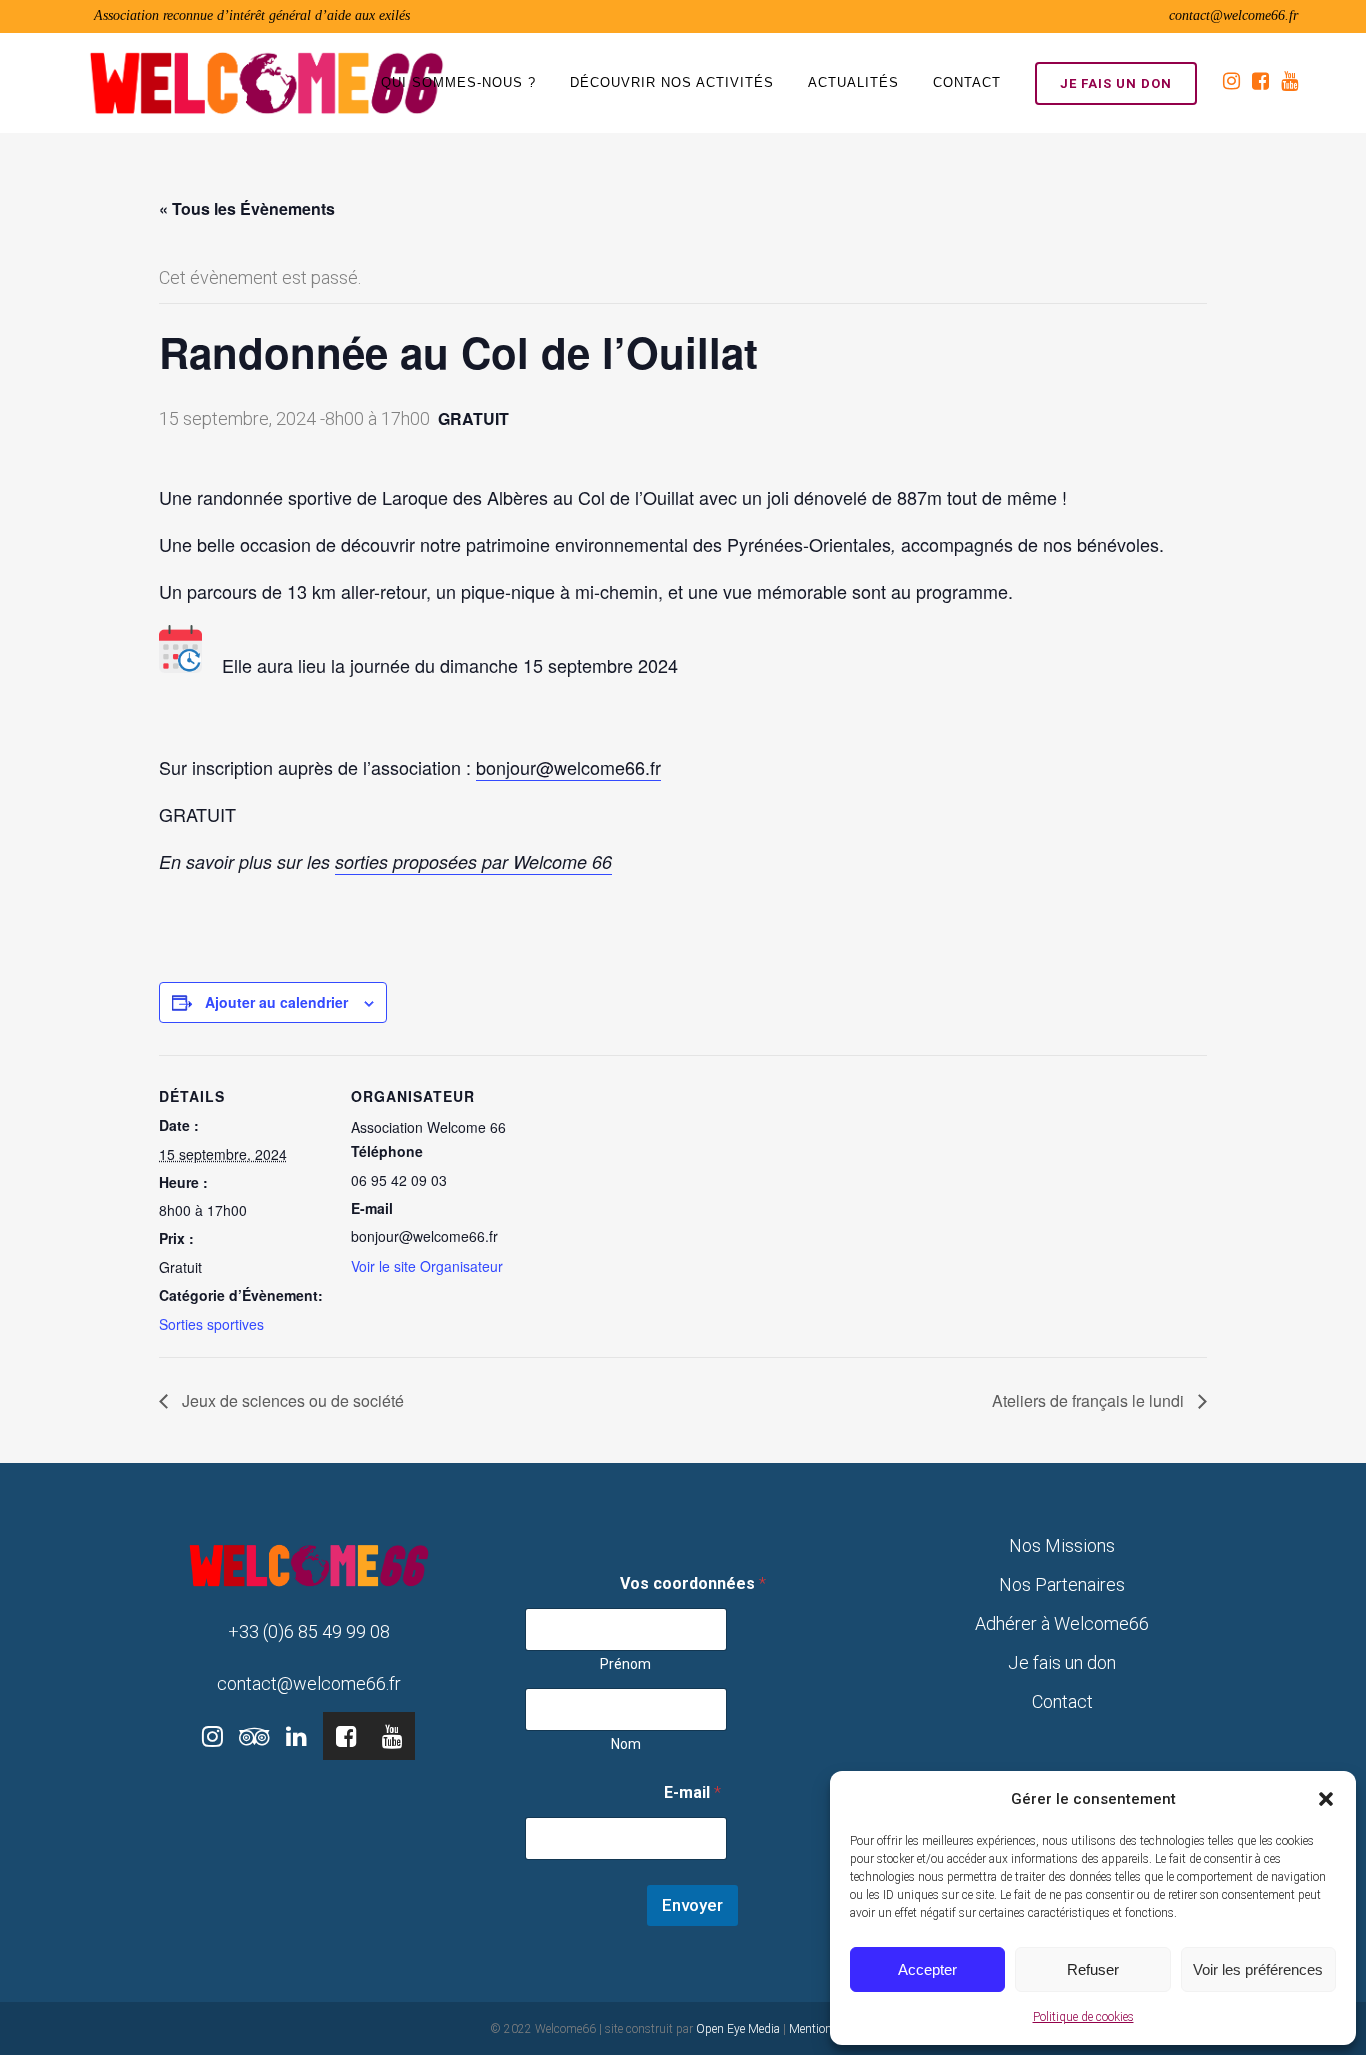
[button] (1326, 1799)
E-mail (692, 1792)
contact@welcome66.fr (1233, 15)
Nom (626, 1744)
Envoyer (692, 1905)
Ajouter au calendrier (276, 1002)
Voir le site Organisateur (427, 1266)
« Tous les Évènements (247, 208)
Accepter (927, 1969)
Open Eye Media (738, 2029)
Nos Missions (1062, 1545)
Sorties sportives (211, 1324)
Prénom (625, 1664)
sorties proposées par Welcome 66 (473, 861)
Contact (1062, 1701)
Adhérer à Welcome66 (1062, 1623)
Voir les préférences (1258, 1969)
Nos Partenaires (1062, 1584)
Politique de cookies (1083, 2017)
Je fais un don (1116, 83)
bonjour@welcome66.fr (568, 767)
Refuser (1093, 1969)
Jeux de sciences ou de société (291, 1400)
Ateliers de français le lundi (1090, 1400)
